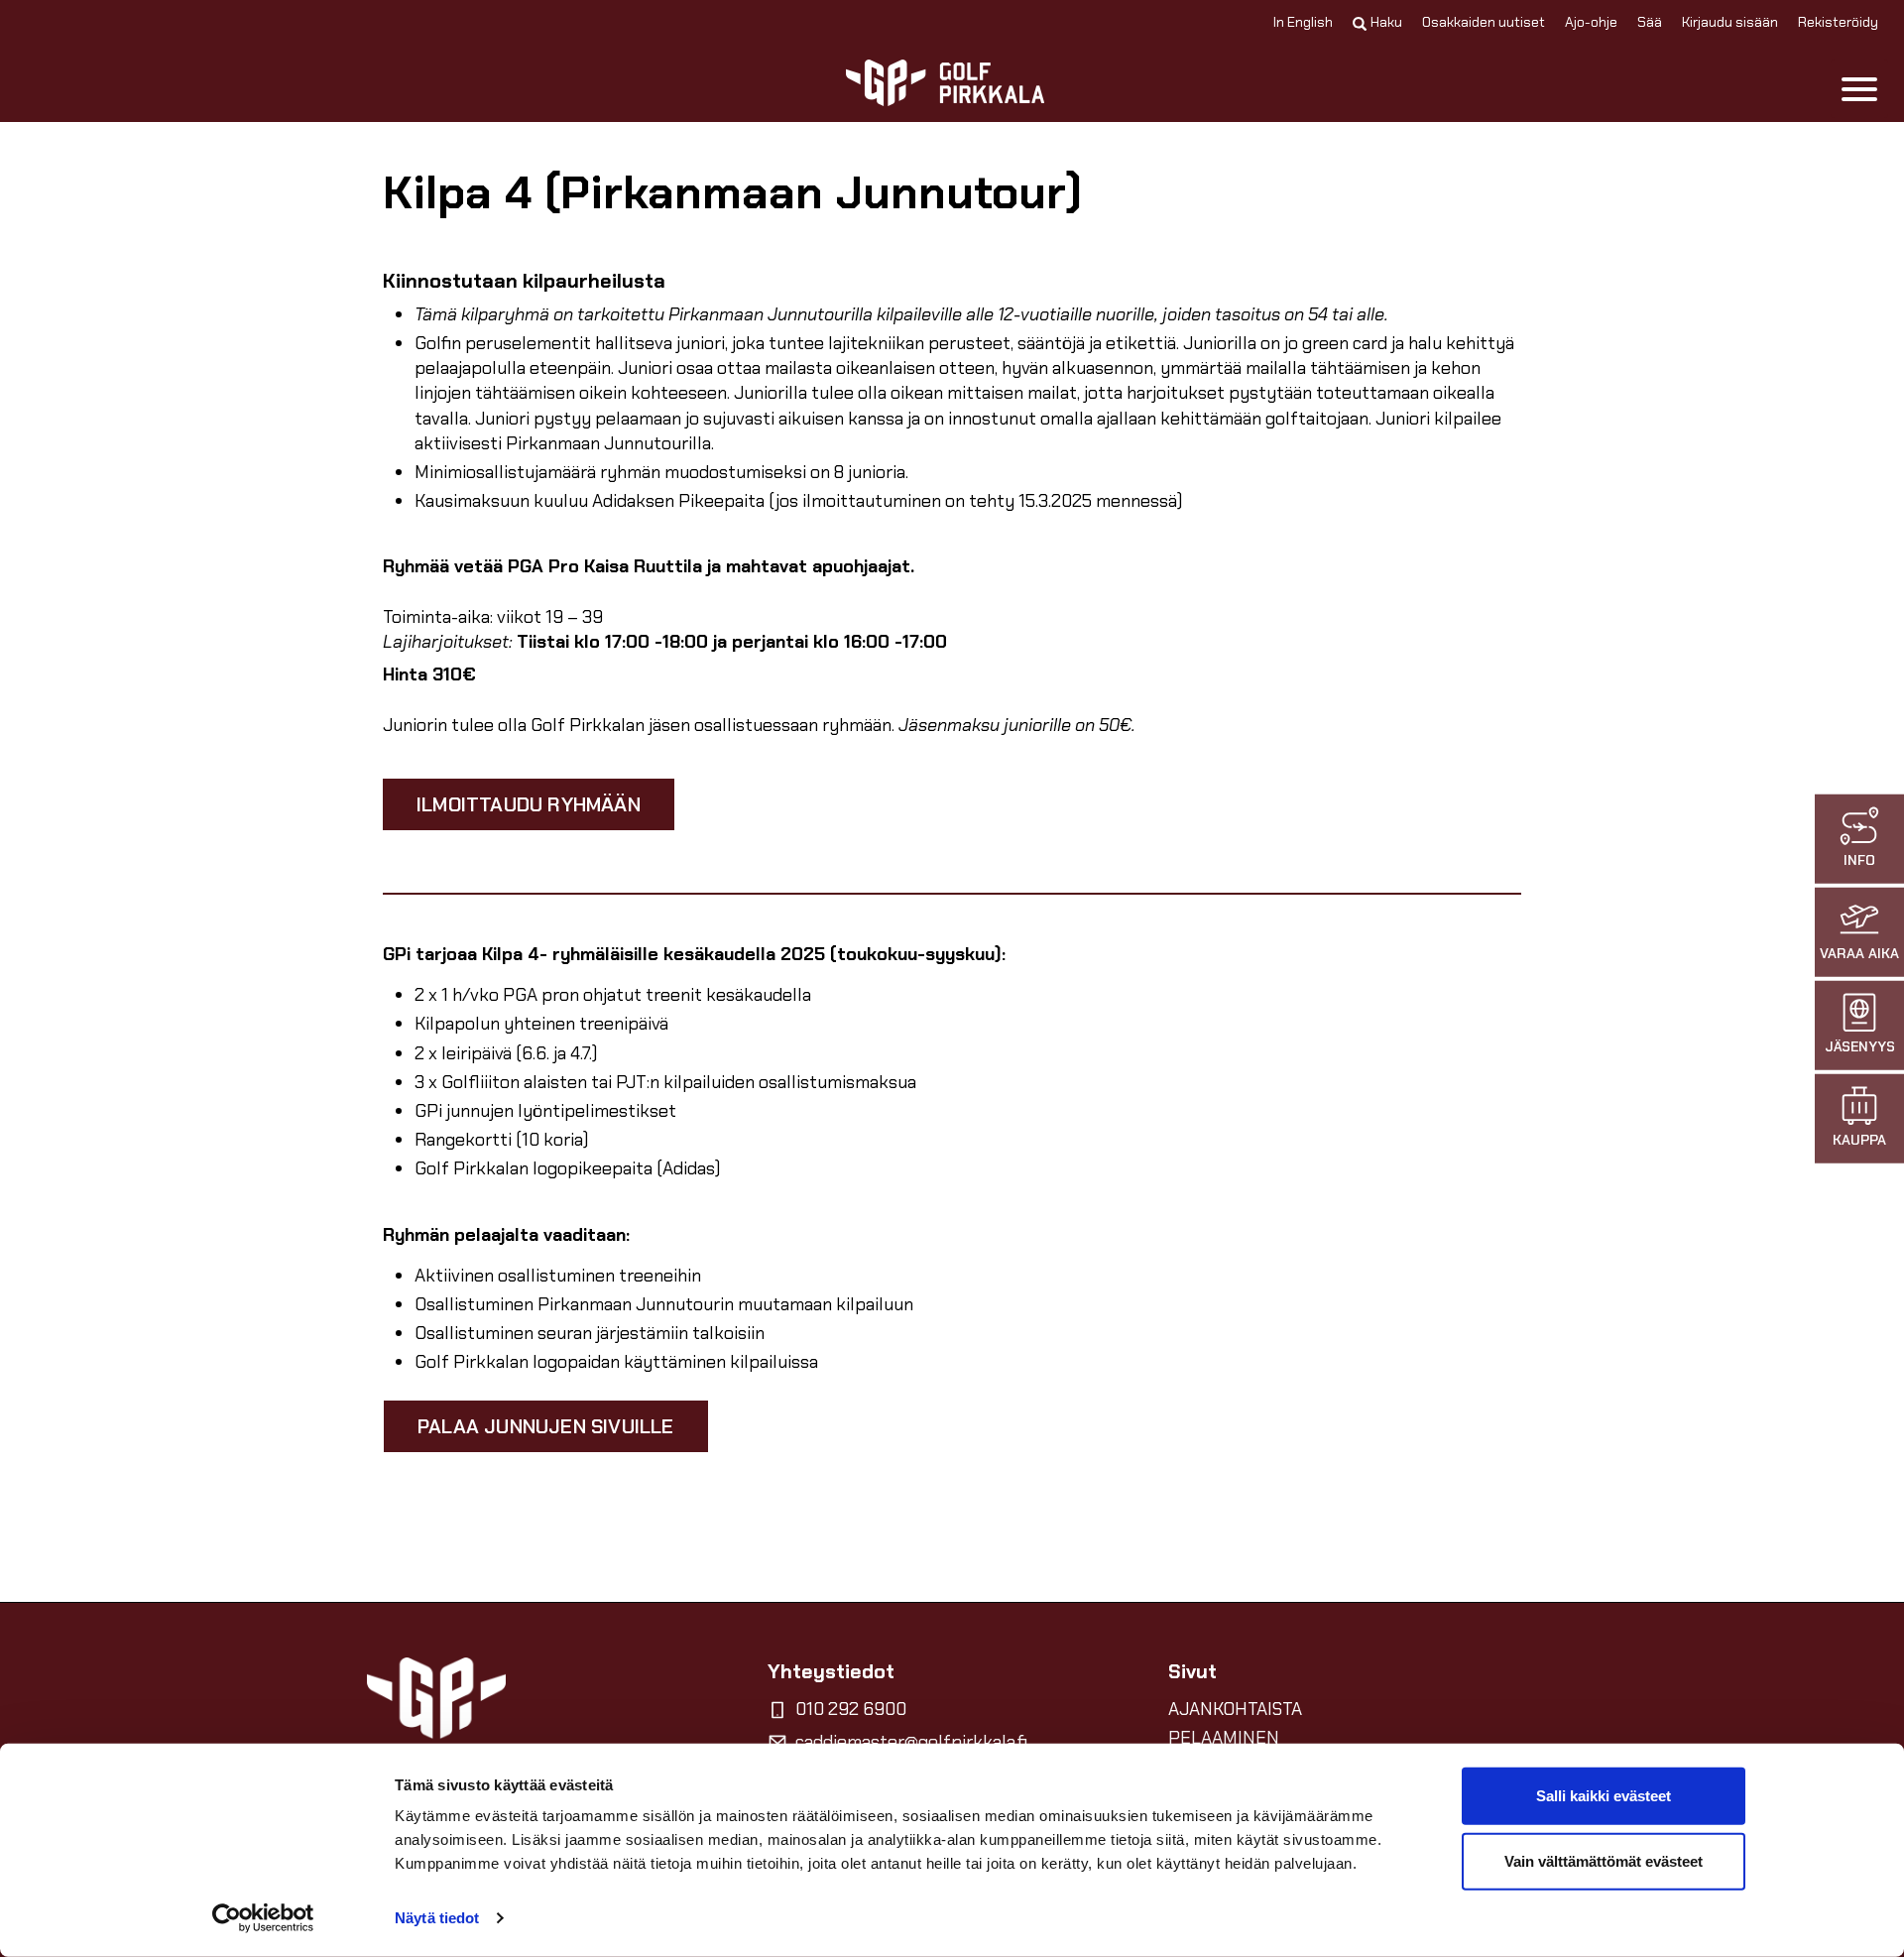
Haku (1386, 22)
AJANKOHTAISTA (1235, 1709)
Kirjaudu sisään (1730, 22)
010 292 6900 (851, 1709)
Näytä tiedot (437, 1918)
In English (1303, 22)
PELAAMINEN (1224, 1738)
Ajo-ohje (1591, 22)
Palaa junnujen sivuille (546, 1426)
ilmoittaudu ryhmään (529, 804)
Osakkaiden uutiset (1484, 22)
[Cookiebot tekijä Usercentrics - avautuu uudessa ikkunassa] (263, 1918)
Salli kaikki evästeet (1604, 1796)
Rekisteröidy (1838, 22)
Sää (1650, 22)
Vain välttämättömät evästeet (1604, 1860)
